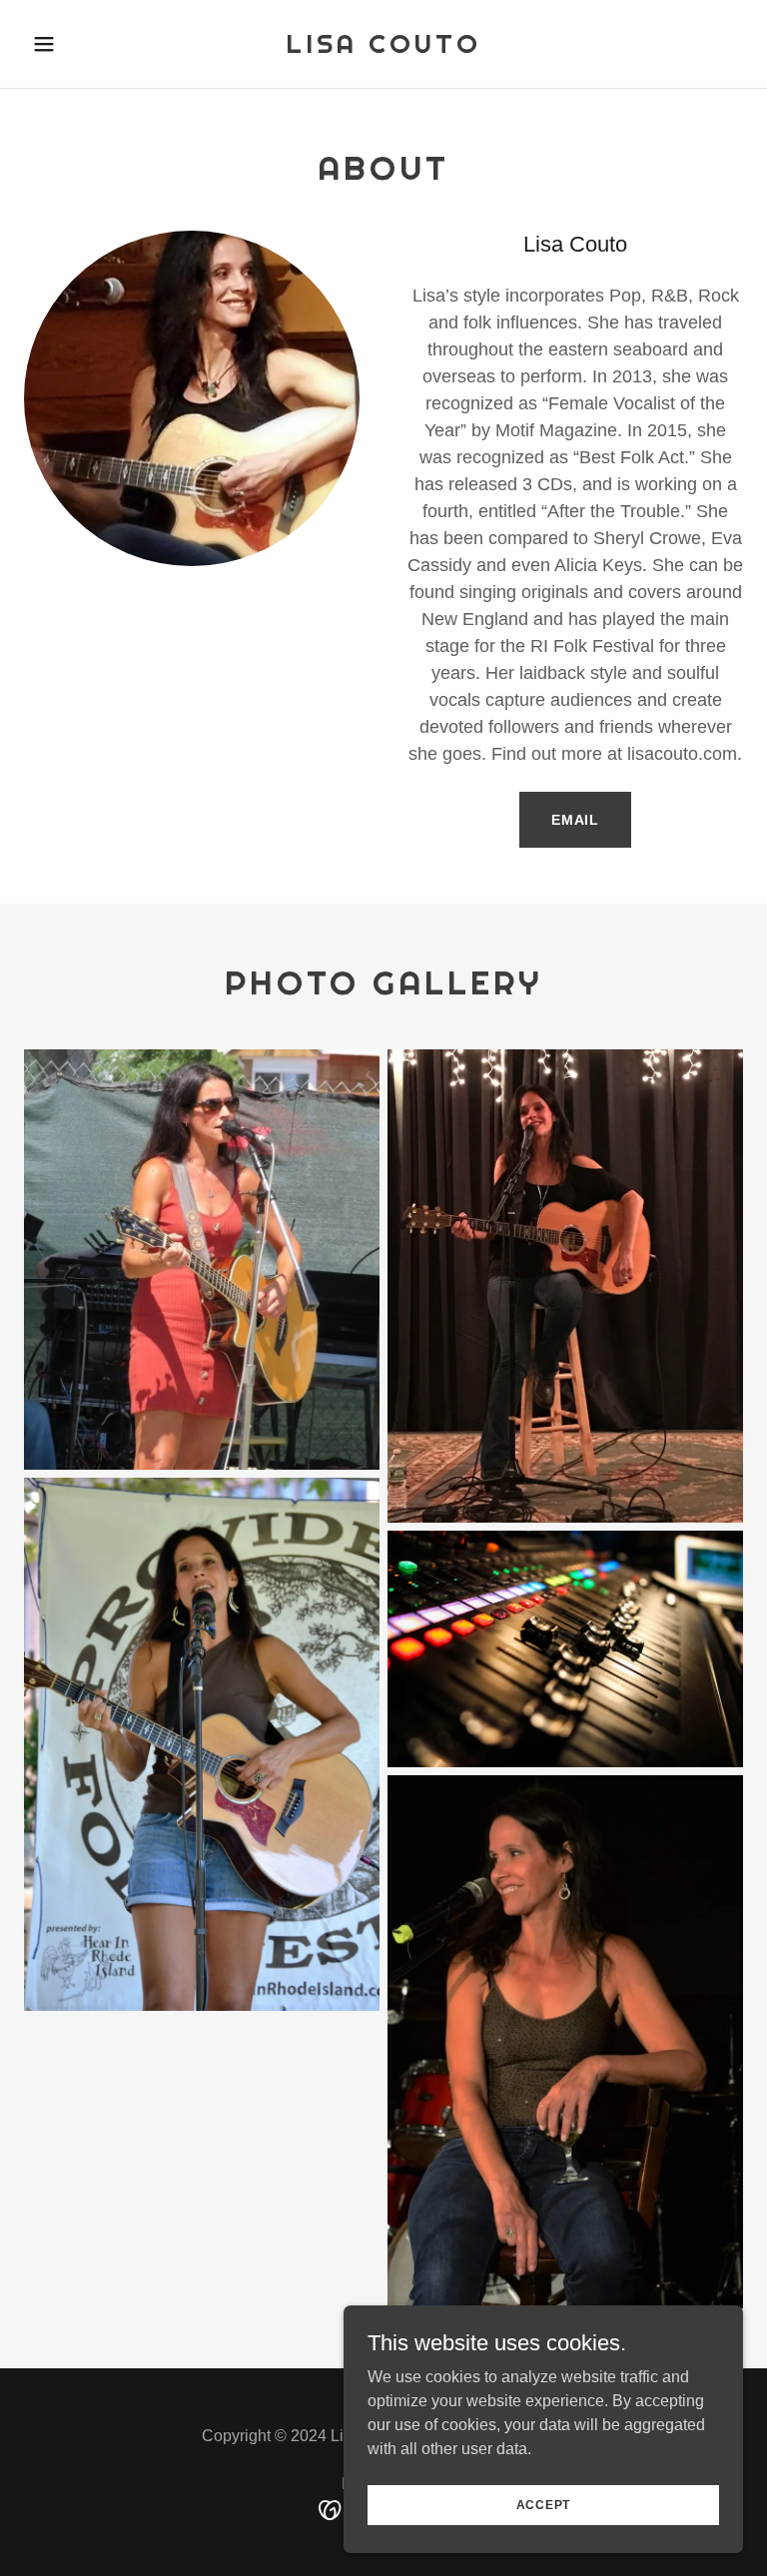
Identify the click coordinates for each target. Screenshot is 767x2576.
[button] (78, 44)
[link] (383, 47)
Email (575, 820)
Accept (544, 2504)
